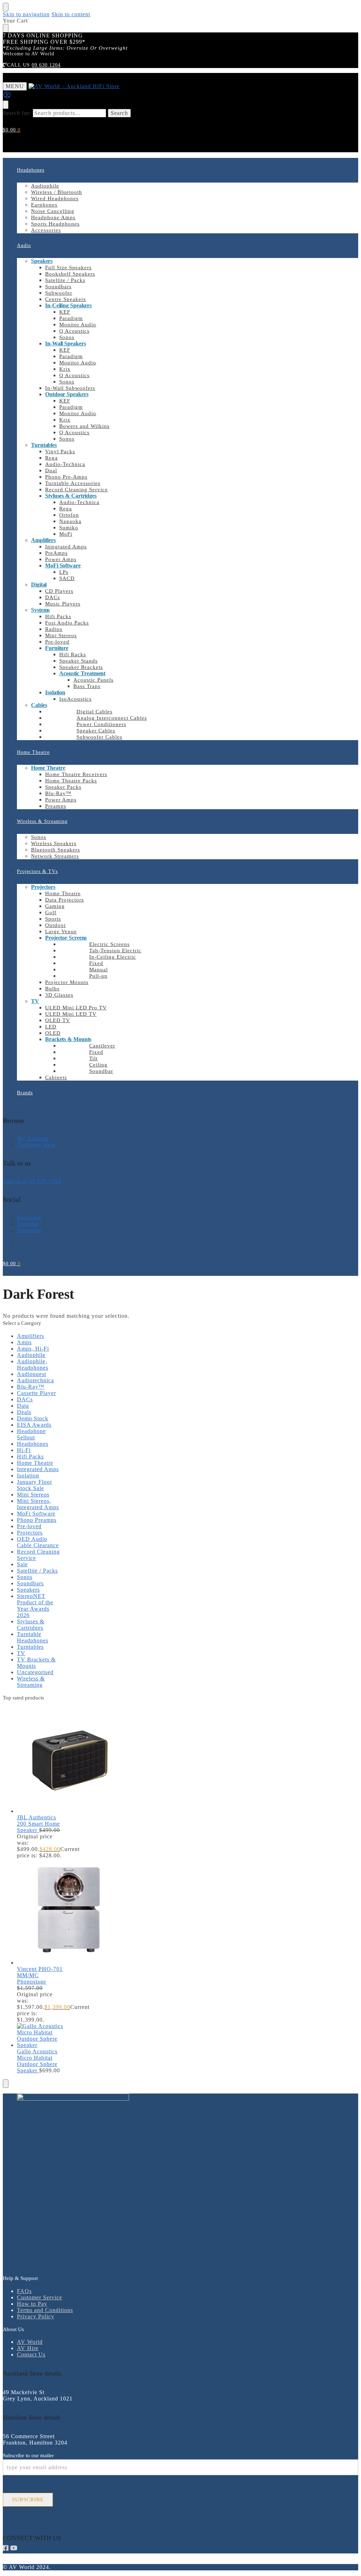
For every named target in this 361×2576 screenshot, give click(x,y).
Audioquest (32, 1374)
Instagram (29, 1230)
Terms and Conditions (45, 2310)
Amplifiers (30, 1336)
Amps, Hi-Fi (33, 1349)
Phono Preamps (37, 1520)
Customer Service (39, 2297)
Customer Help (36, 1145)
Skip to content (71, 14)
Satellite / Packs (37, 1571)
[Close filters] (6, 2084)
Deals (24, 1412)
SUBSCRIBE (28, 2500)
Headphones (33, 1444)
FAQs (24, 2291)
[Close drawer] (6, 28)
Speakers (28, 1590)
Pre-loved (29, 1526)
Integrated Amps (38, 1469)
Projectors (30, 1533)
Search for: (17, 113)
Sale (22, 1564)
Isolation (28, 1475)
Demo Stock (33, 1418)
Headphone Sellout (31, 1434)
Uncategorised (35, 1672)
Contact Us (31, 2354)
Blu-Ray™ (31, 1387)
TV (21, 1653)
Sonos (25, 1577)
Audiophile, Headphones (33, 1364)
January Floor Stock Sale (35, 1485)
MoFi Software (36, 1514)
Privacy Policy (36, 2316)
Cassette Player (36, 1393)
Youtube (27, 1224)
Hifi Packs (30, 1456)
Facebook (29, 1218)
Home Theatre (35, 1463)
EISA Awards (34, 1425)
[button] (12, 130)
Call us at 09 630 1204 (32, 1181)
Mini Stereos (33, 1495)
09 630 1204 (46, 65)
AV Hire (28, 2348)
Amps (24, 1342)
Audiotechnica (35, 1380)
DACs (25, 1399)
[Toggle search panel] (6, 105)
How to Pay (32, 2304)
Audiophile (31, 1355)
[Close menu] (6, 7)
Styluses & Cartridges (31, 1625)
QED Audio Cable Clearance (38, 1542)
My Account (33, 1138)
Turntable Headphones (33, 1637)
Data (23, 1406)
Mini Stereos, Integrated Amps (38, 1504)
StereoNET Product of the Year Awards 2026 (35, 1606)
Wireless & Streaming (31, 1682)
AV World (30, 2342)
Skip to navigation (26, 14)
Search (119, 113)
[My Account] (7, 97)
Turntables (30, 1647)
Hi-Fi (24, 1450)
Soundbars (30, 1583)
